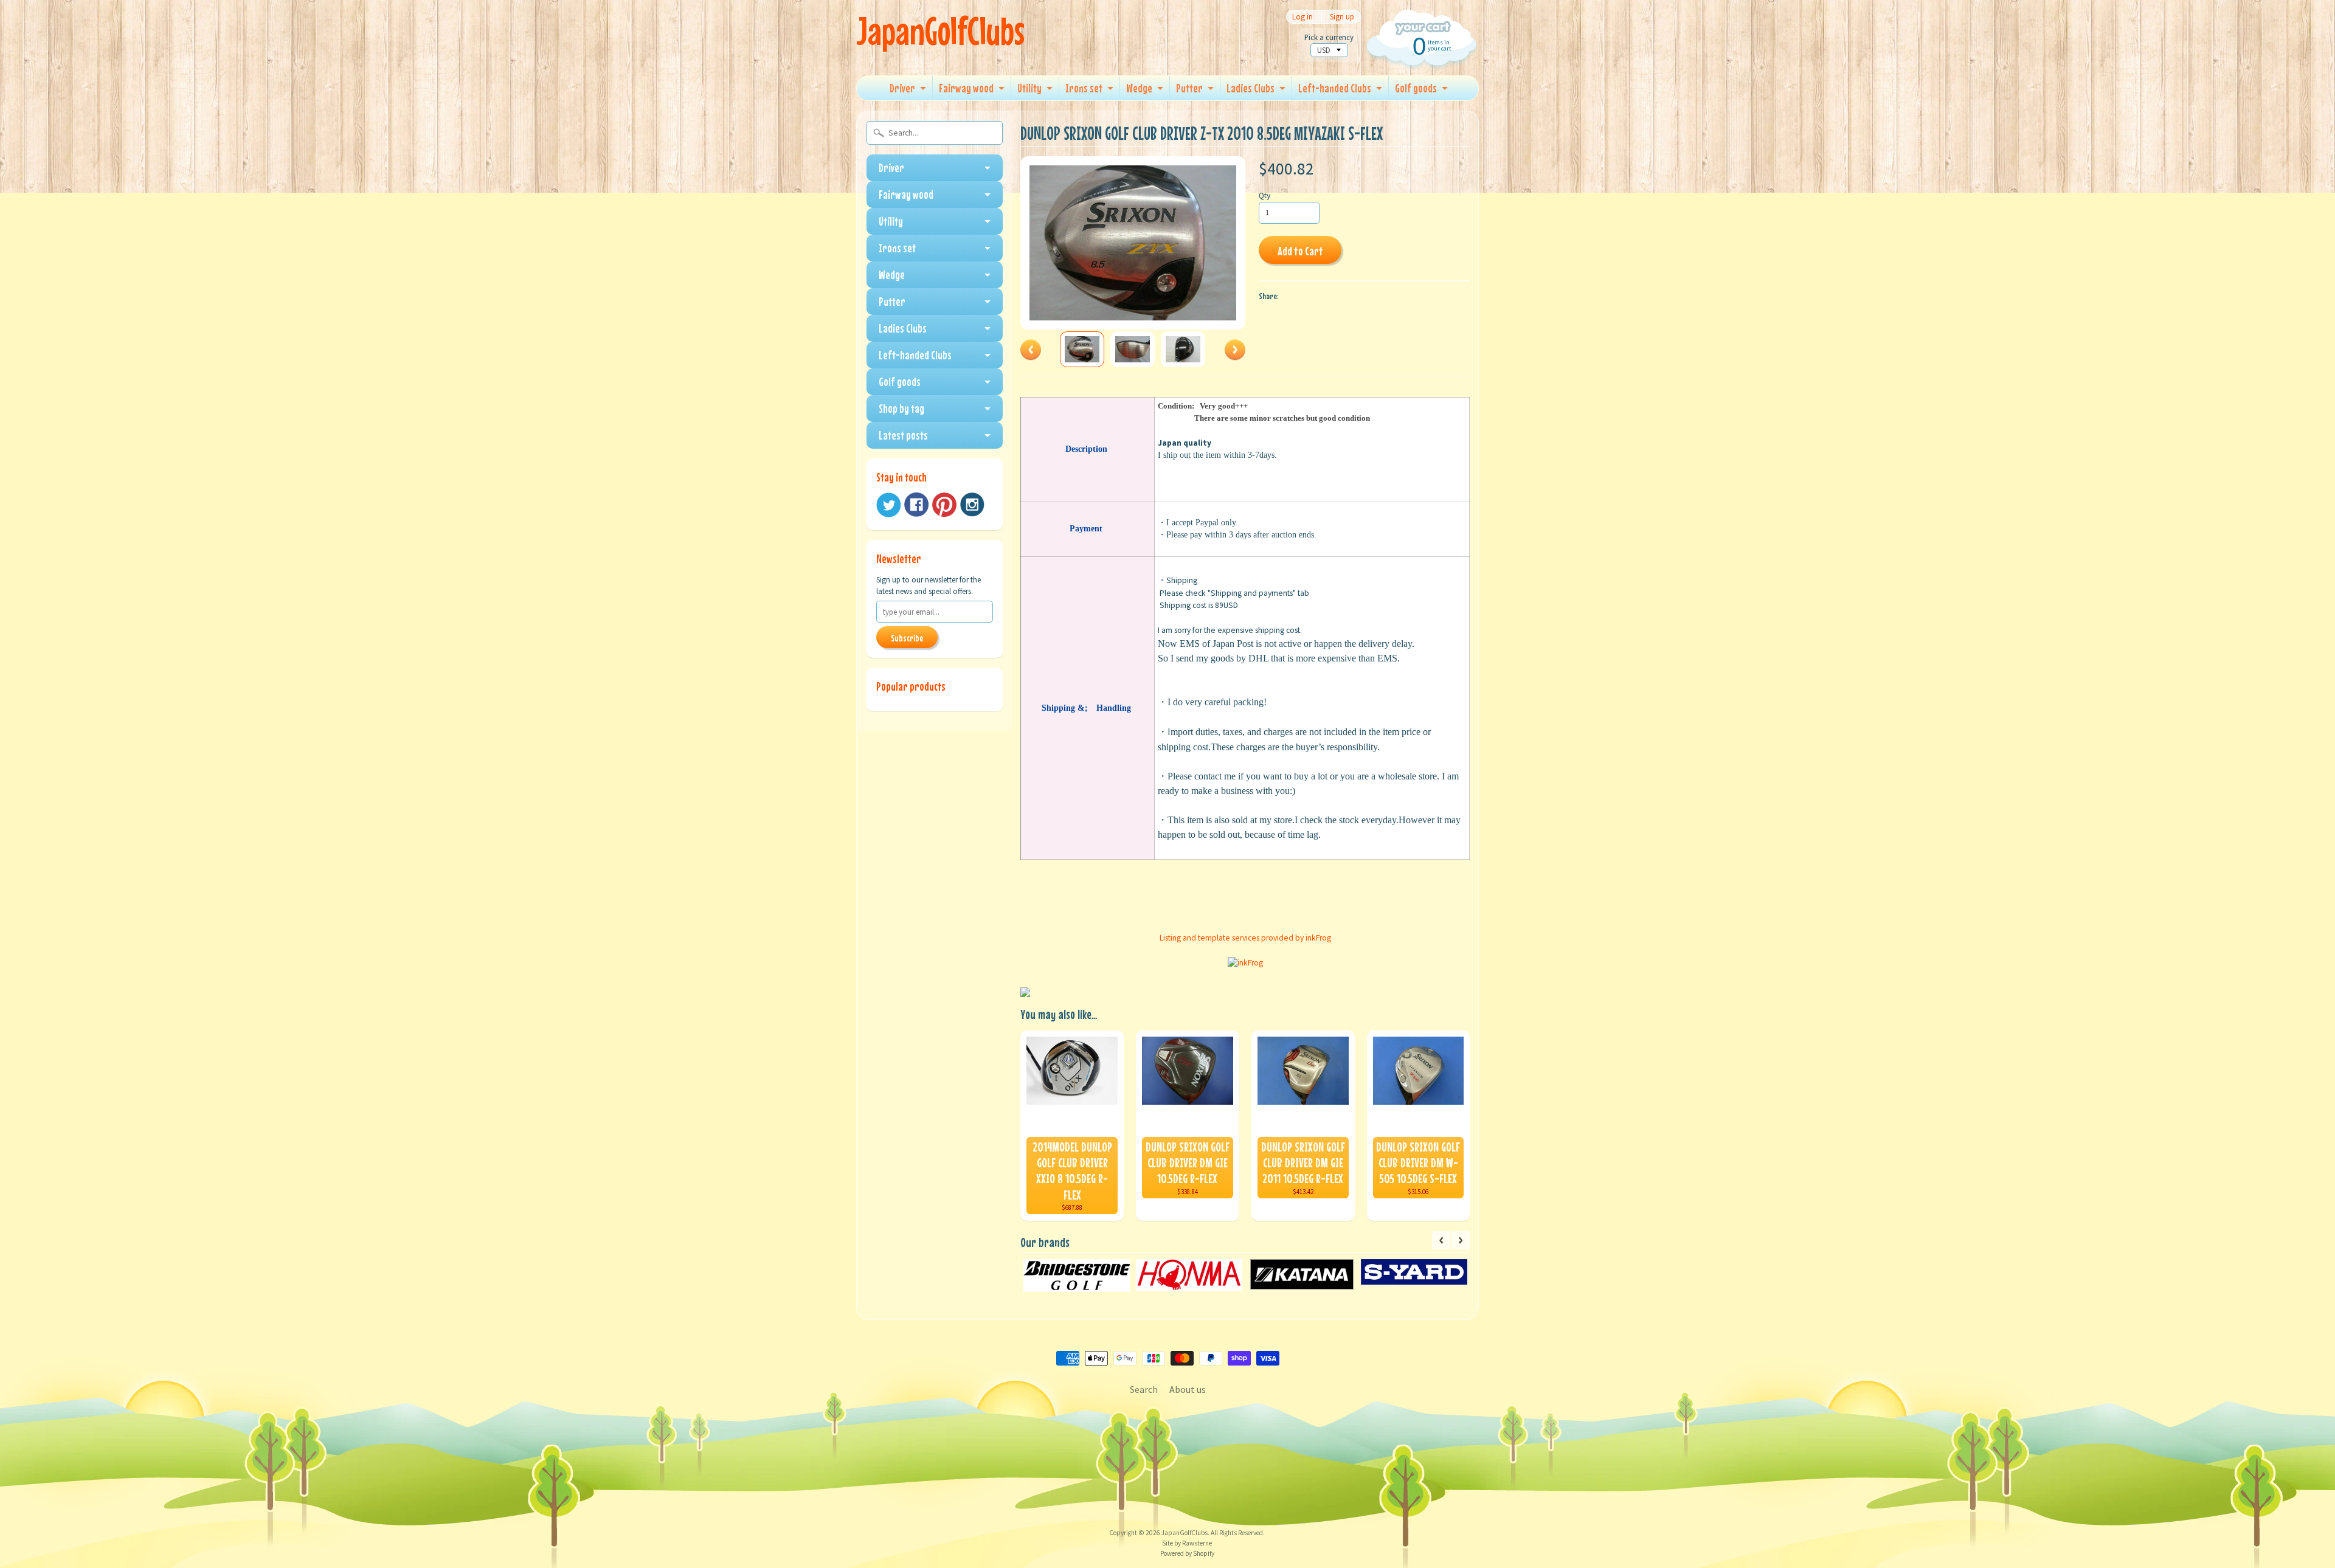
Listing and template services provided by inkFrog (1245, 938)
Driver (902, 88)
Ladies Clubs (1251, 88)
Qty (1264, 195)
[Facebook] (916, 505)
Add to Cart (1300, 251)
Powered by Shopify (1187, 1553)
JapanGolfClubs (940, 31)
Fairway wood (966, 88)
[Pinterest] (944, 505)
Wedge (1139, 88)
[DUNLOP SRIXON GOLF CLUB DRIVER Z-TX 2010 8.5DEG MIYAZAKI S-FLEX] (1082, 349)
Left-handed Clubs (1335, 88)
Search (1144, 1389)
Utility (1029, 88)
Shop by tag (901, 408)
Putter (1189, 88)
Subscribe (907, 638)
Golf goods (1416, 88)
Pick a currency (1329, 37)
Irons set (1084, 88)
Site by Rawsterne (1187, 1543)
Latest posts (903, 435)
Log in (1302, 17)
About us (1188, 1389)
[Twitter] (888, 505)
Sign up (1342, 17)
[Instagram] (972, 505)
